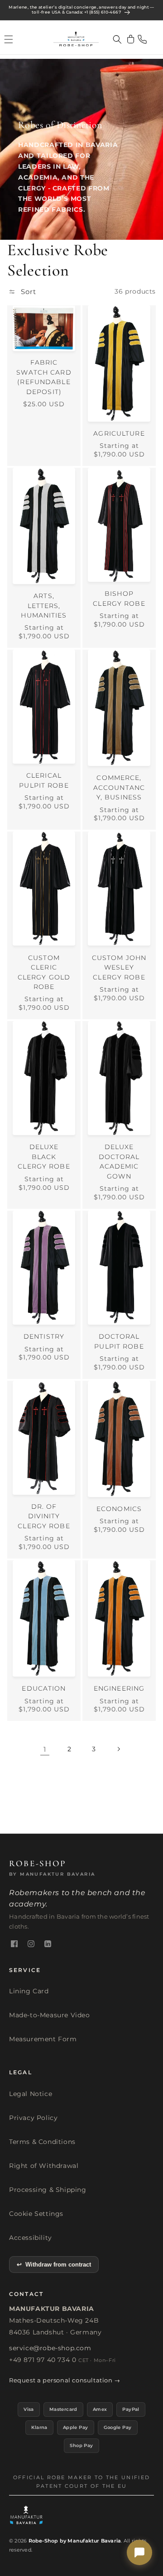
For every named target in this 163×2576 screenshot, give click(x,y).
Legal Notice (31, 2094)
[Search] (117, 39)
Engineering (119, 1688)
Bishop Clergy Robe (119, 598)
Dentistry (44, 1336)
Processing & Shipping (48, 2190)
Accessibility (31, 2238)
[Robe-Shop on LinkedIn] (48, 1944)
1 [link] (45, 1749)
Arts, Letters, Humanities (44, 606)
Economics (119, 1509)
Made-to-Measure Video (50, 2015)
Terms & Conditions (42, 2142)
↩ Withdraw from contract (54, 2265)
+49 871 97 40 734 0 (43, 2360)
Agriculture (119, 433)
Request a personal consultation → (65, 2380)
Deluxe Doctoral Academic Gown (119, 1161)
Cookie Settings (36, 2214)
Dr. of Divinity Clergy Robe (44, 1516)
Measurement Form (43, 2039)
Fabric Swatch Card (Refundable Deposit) (44, 377)
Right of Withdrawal (44, 2166)
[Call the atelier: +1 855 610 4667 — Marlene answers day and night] (142, 39)
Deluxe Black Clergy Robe (44, 1157)
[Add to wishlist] (74, 314)
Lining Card (29, 1991)
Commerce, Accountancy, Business (119, 787)
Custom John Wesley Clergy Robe (119, 967)
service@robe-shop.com (50, 2348)
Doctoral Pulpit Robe (119, 1341)
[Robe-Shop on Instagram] (31, 1944)
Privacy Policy (33, 2118)
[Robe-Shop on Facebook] (14, 1944)
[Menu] (9, 39)
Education (44, 1688)
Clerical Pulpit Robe (44, 780)
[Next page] (118, 1749)
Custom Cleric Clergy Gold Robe (44, 972)
